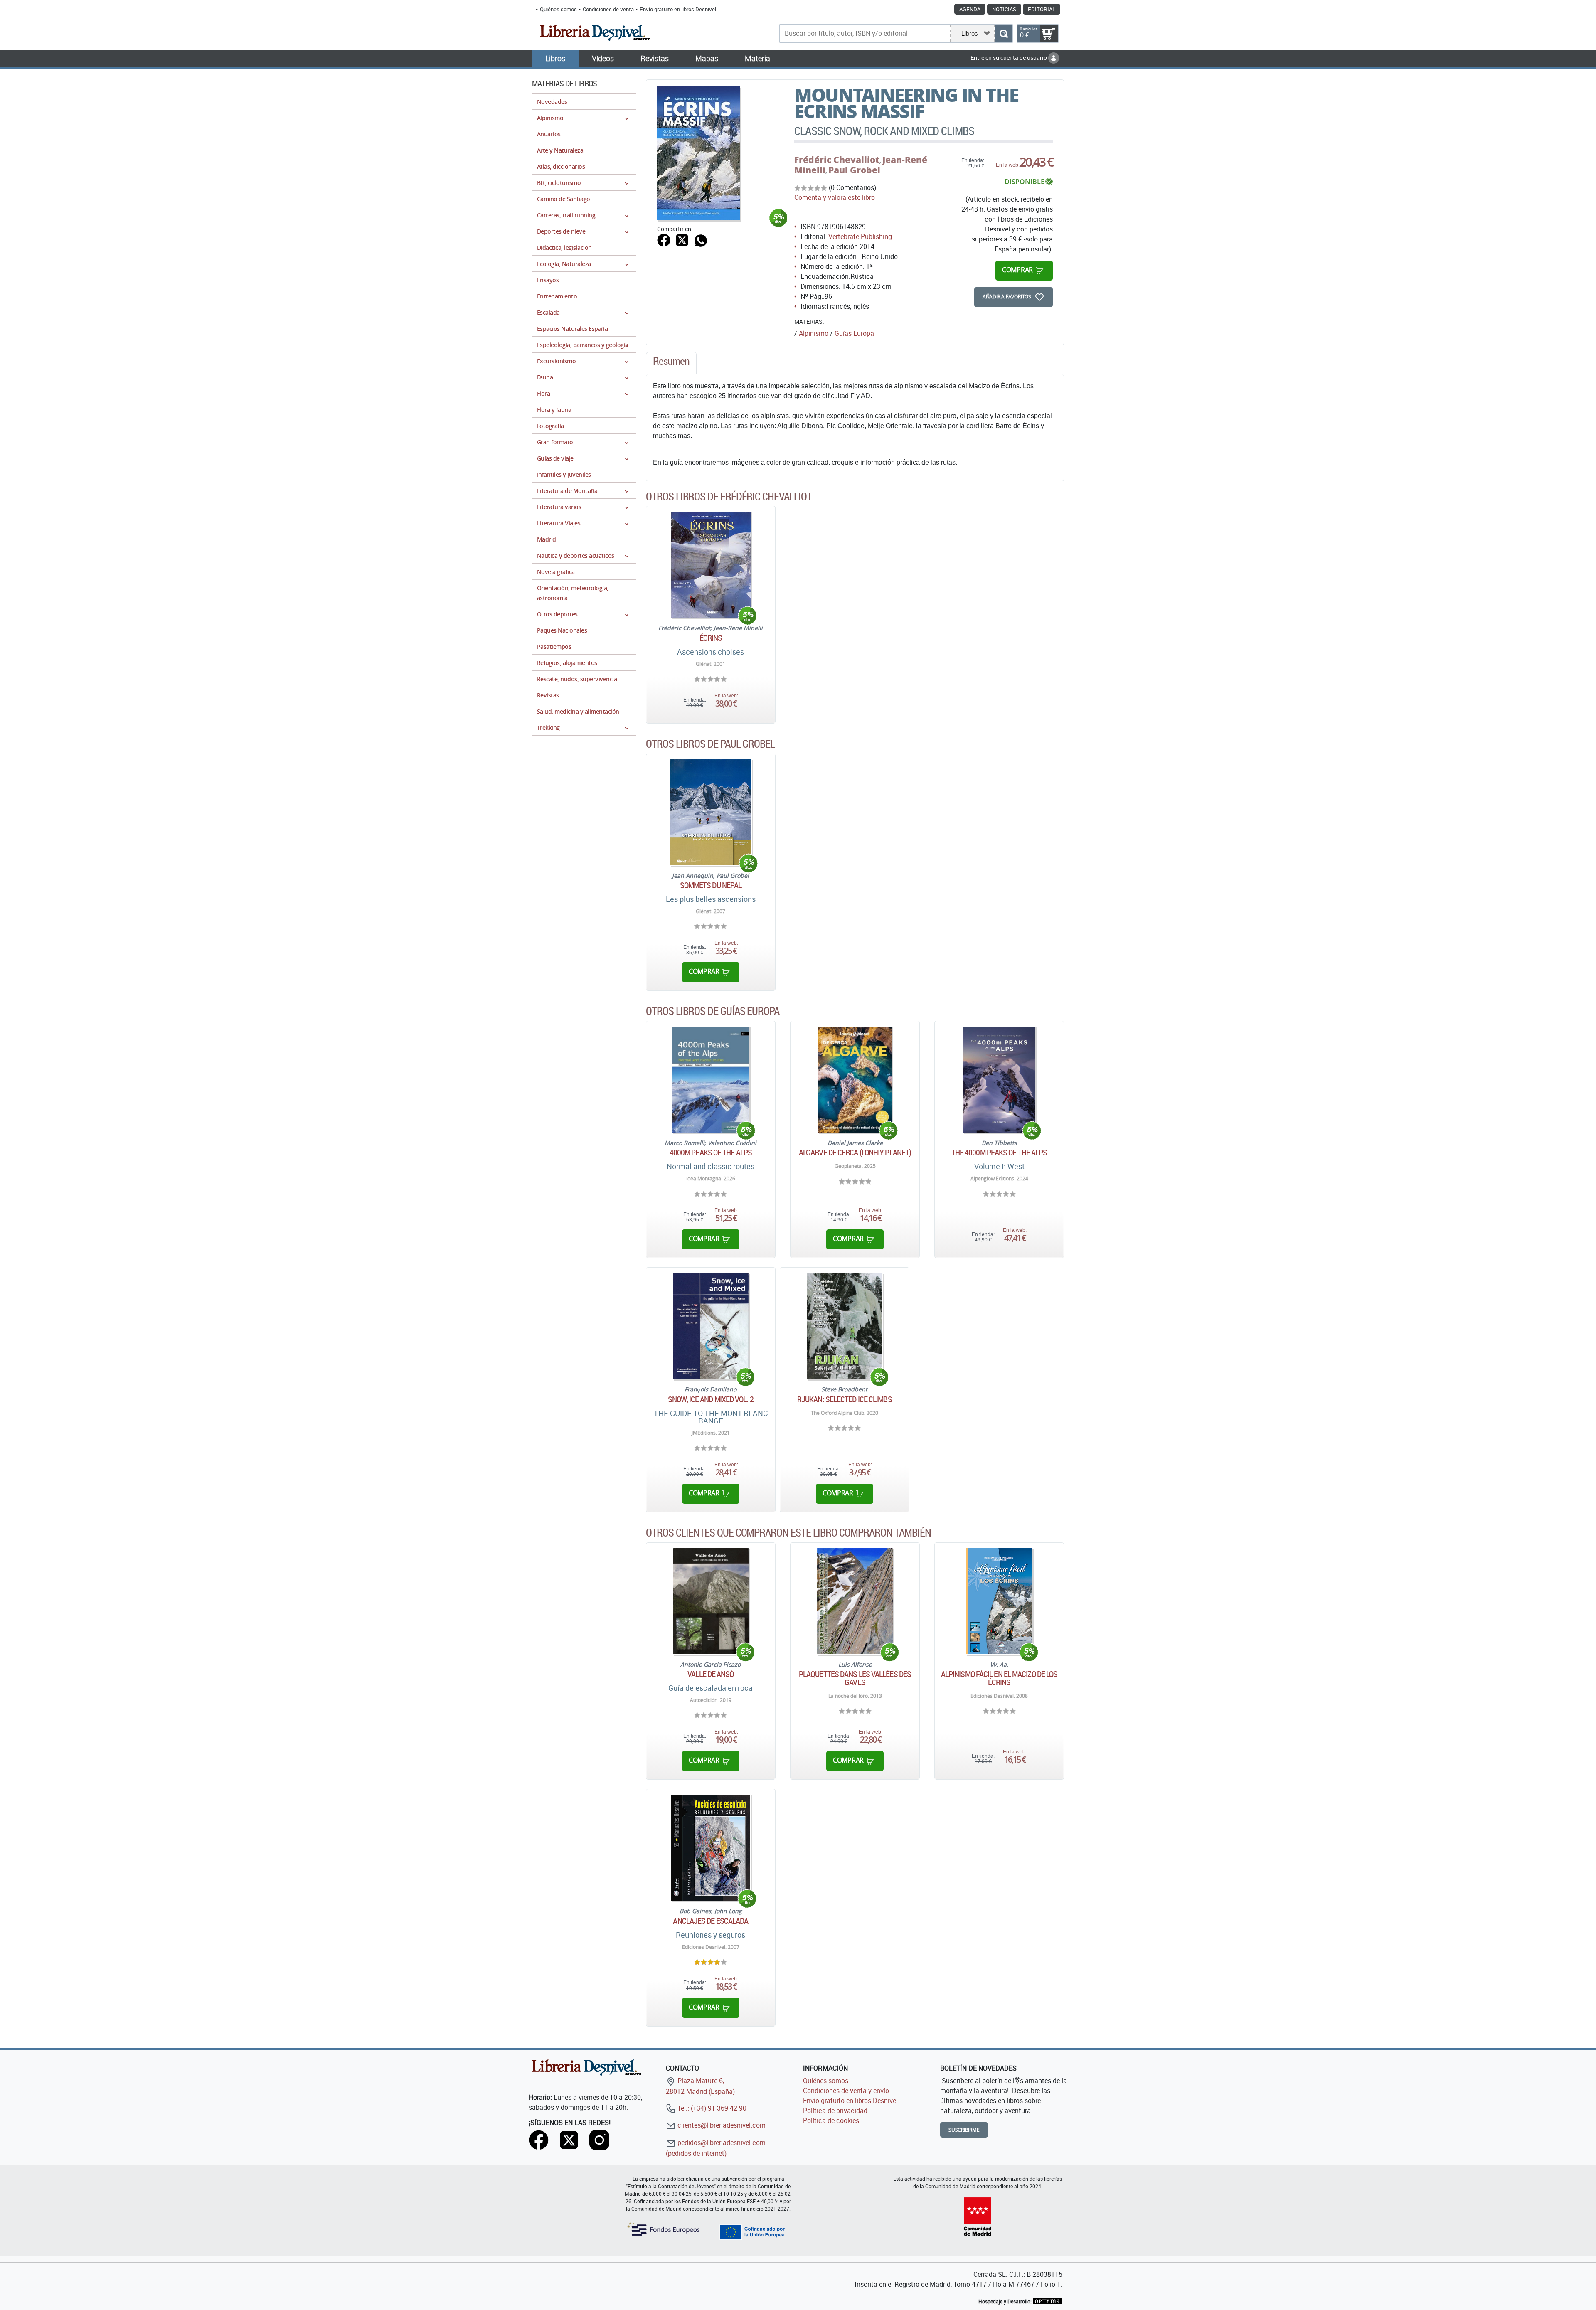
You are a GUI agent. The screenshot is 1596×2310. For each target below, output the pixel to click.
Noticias (1004, 9)
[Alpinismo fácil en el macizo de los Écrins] (999, 1601)
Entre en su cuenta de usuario (1009, 58)
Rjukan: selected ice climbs (845, 1399)
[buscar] (1004, 33)
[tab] (671, 363)
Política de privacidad (835, 2111)
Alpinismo (814, 333)
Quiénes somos (558, 9)
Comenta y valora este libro (835, 197)
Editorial (1042, 9)
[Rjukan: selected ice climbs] (845, 1326)
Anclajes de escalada (711, 1921)
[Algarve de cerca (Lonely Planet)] (855, 1080)
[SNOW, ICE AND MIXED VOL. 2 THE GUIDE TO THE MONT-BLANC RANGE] (711, 1326)
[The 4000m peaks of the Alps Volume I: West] (999, 1080)
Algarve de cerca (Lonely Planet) (855, 1153)
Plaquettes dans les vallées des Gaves (855, 1678)
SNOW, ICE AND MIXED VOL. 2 (711, 1399)
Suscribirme (964, 2130)
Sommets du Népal (711, 885)
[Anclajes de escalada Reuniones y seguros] (711, 1848)
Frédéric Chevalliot (837, 160)
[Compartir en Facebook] (664, 239)
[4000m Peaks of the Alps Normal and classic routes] (711, 1080)
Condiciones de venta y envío (846, 2091)
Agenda (970, 9)
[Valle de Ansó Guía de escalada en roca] (711, 1601)
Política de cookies (831, 2120)
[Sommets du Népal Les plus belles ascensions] (711, 812)
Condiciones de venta (608, 9)
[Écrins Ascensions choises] (711, 565)
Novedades (552, 102)
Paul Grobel (854, 170)
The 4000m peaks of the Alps (999, 1153)
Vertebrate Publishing (860, 236)
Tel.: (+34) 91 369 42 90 (711, 2108)
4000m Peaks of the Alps (711, 1153)
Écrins (711, 638)
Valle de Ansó (711, 1674)
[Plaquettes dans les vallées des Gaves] (855, 1601)
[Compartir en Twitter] (682, 239)
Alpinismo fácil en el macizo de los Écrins (999, 1678)
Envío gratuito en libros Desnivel (678, 9)
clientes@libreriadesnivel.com (721, 2125)
